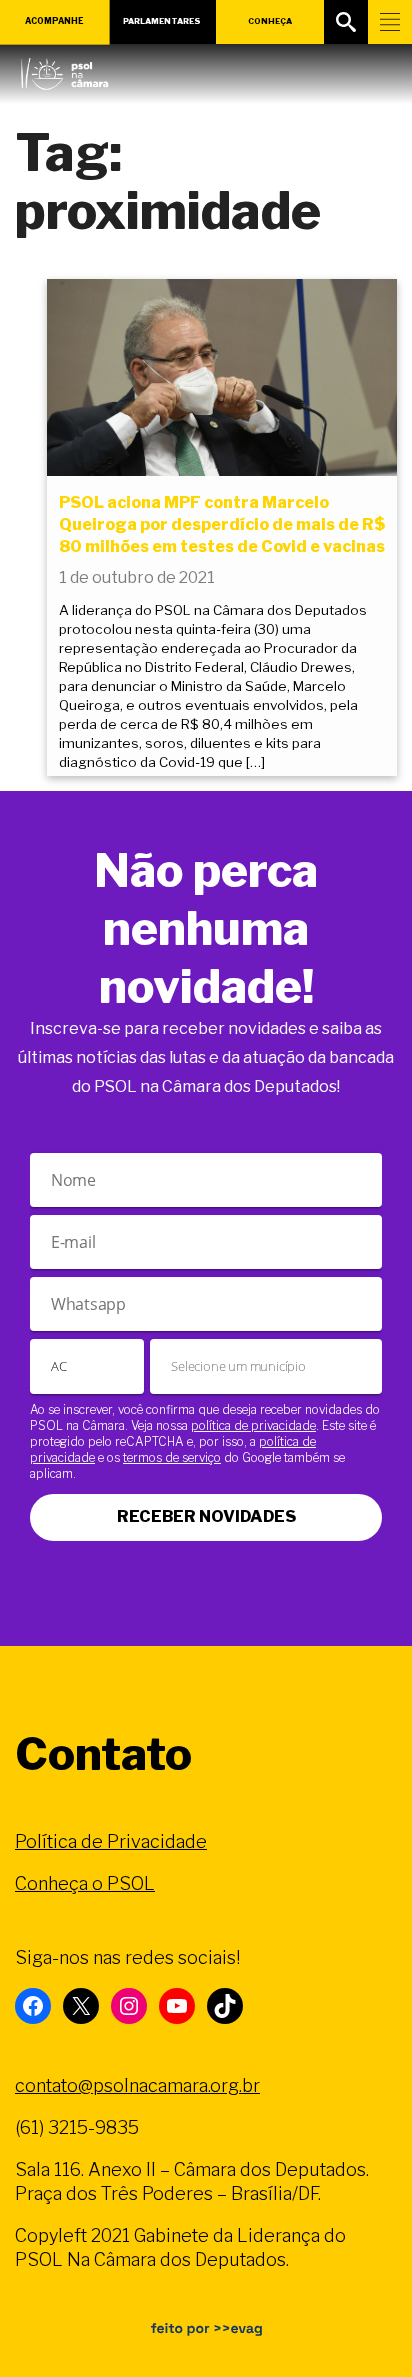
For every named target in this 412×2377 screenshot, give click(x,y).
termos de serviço (172, 1457)
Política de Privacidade (111, 1841)
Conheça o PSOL (85, 1883)
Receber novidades (206, 1516)
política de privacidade (253, 1425)
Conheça (270, 21)
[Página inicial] (64, 69)
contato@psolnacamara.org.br (137, 2085)
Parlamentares (162, 21)
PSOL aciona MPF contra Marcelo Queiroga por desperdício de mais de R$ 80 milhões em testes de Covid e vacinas (222, 525)
